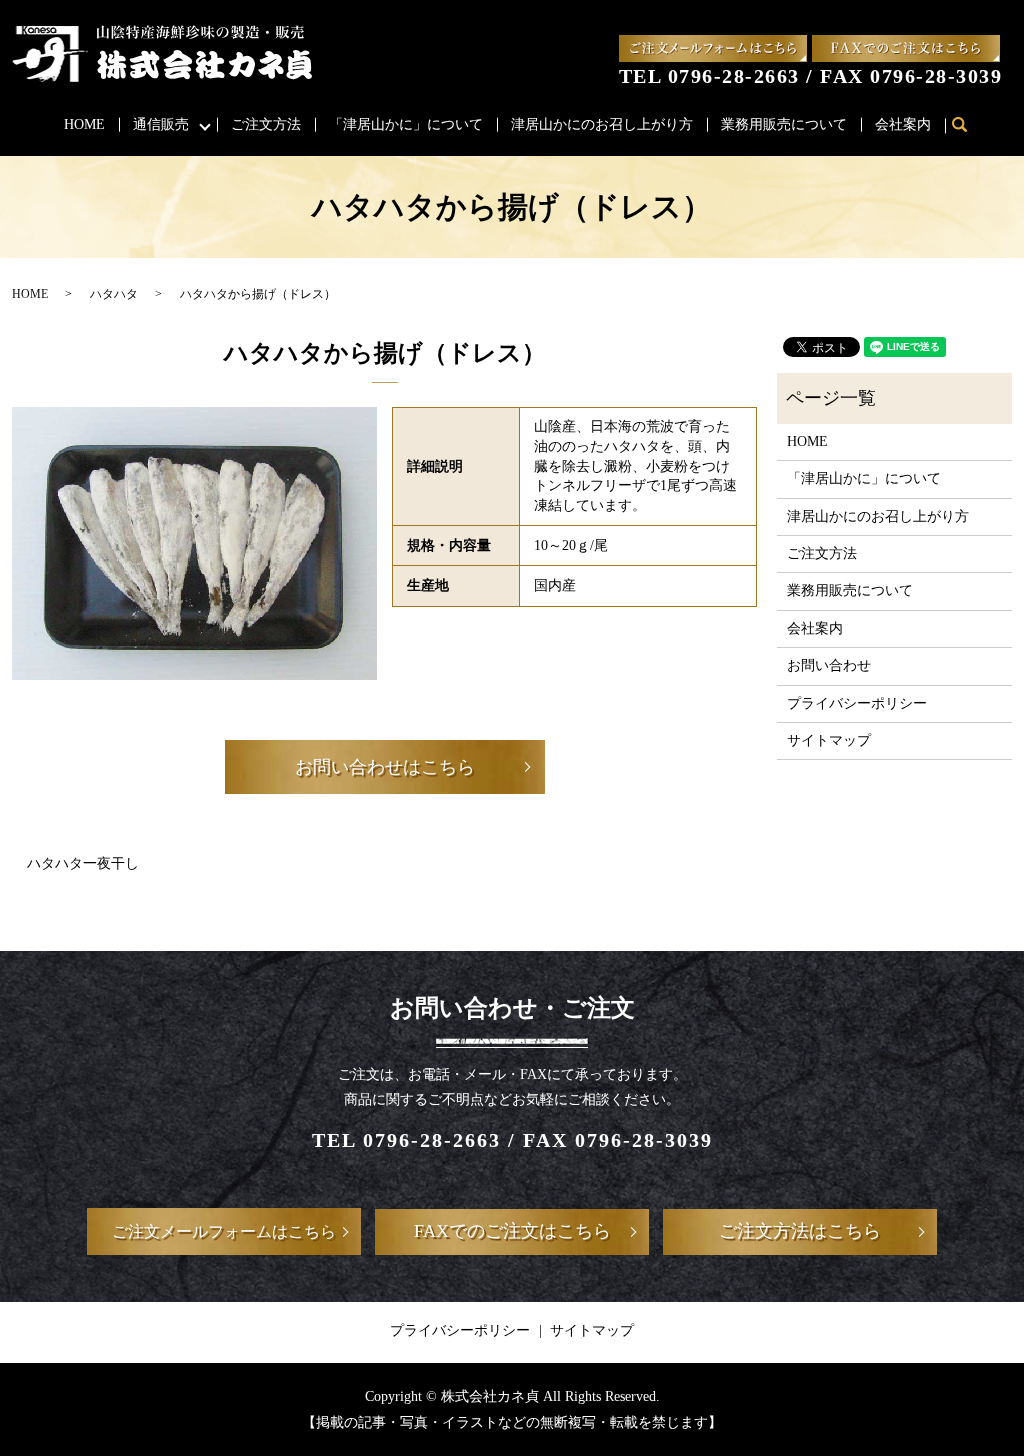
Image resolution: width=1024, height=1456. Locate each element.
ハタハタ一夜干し (83, 863)
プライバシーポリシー (857, 703)
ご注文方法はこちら (800, 1231)
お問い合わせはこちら (385, 767)
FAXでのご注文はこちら (512, 1231)
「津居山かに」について (406, 124)
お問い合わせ (829, 665)
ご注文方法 (266, 124)
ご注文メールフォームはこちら (224, 1231)
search (968, 125)
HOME (84, 124)
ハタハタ (114, 294)
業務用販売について (784, 124)
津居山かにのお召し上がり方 (602, 124)
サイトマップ (829, 740)
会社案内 (903, 124)
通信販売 (161, 124)
